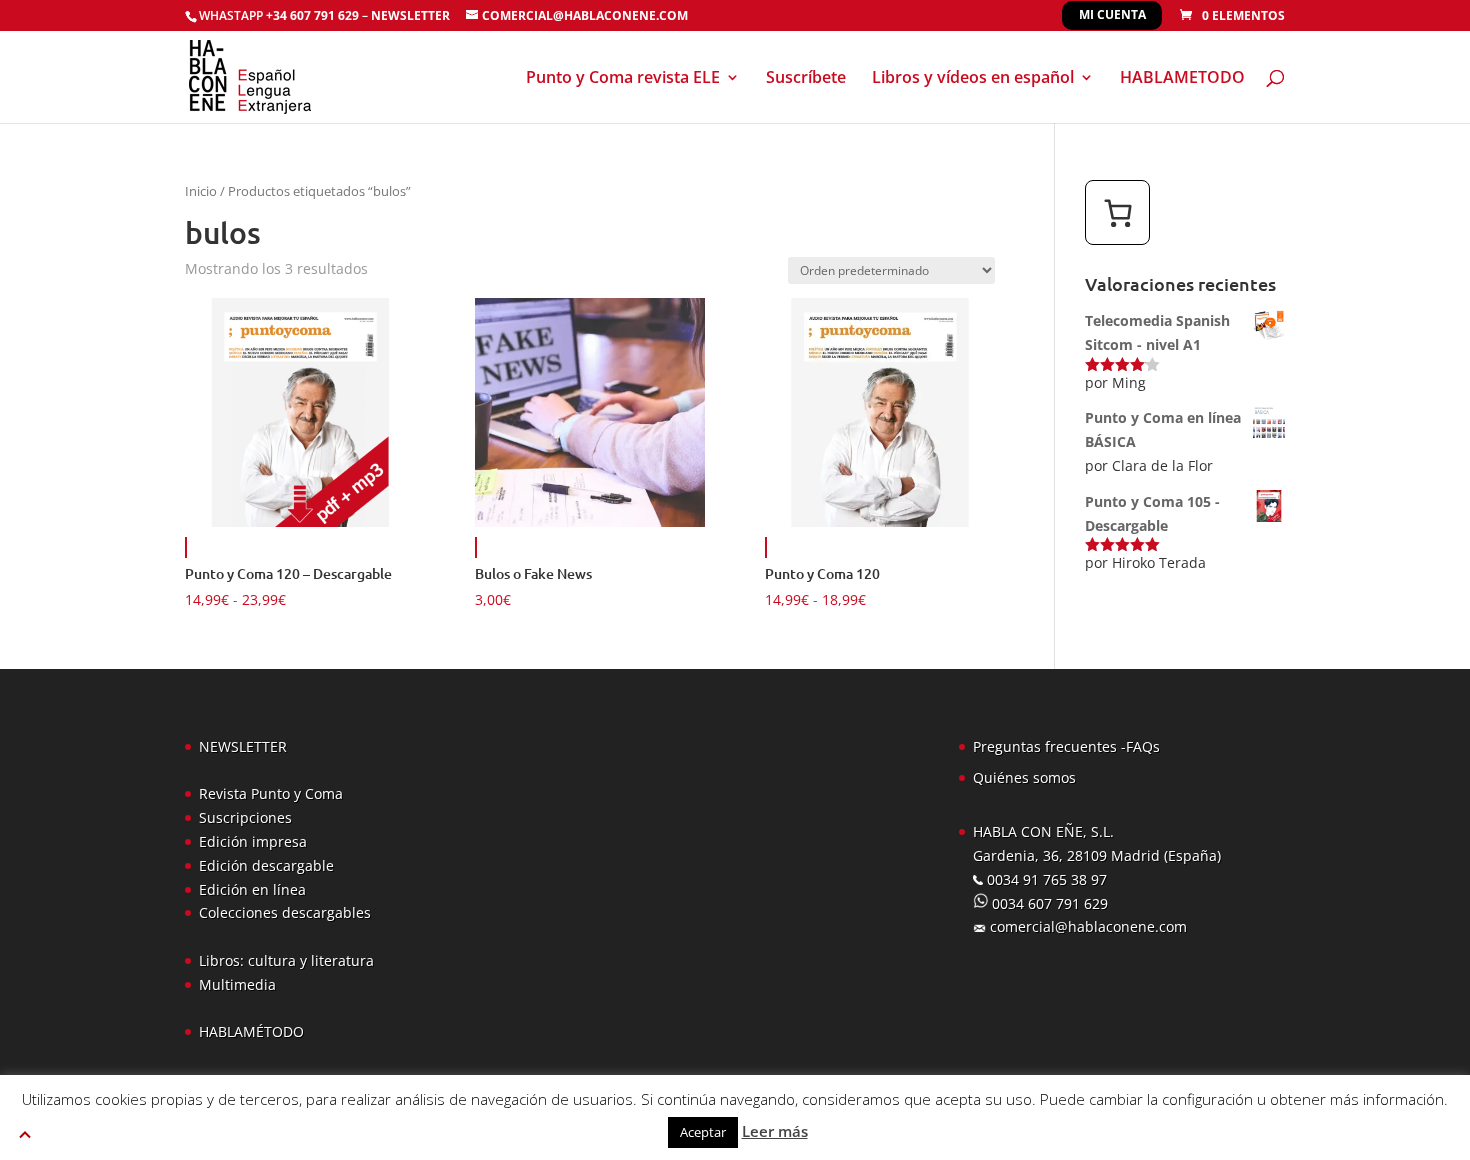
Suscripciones (245, 817)
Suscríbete (806, 79)
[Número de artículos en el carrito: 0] (1117, 212)
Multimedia (237, 984)
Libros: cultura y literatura (286, 960)
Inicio (201, 191)
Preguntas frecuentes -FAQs (1066, 746)
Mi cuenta (1112, 14)
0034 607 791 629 (1048, 903)
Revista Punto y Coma (271, 793)
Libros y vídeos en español (973, 79)
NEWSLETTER (410, 15)
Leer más (775, 1131)
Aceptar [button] (703, 1132)
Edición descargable (266, 865)
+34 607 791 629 (311, 15)
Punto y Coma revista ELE (623, 79)
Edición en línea (252, 889)
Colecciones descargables (285, 912)
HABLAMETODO (1182, 79)
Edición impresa (253, 841)
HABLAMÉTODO (251, 1031)
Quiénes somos (1024, 777)
